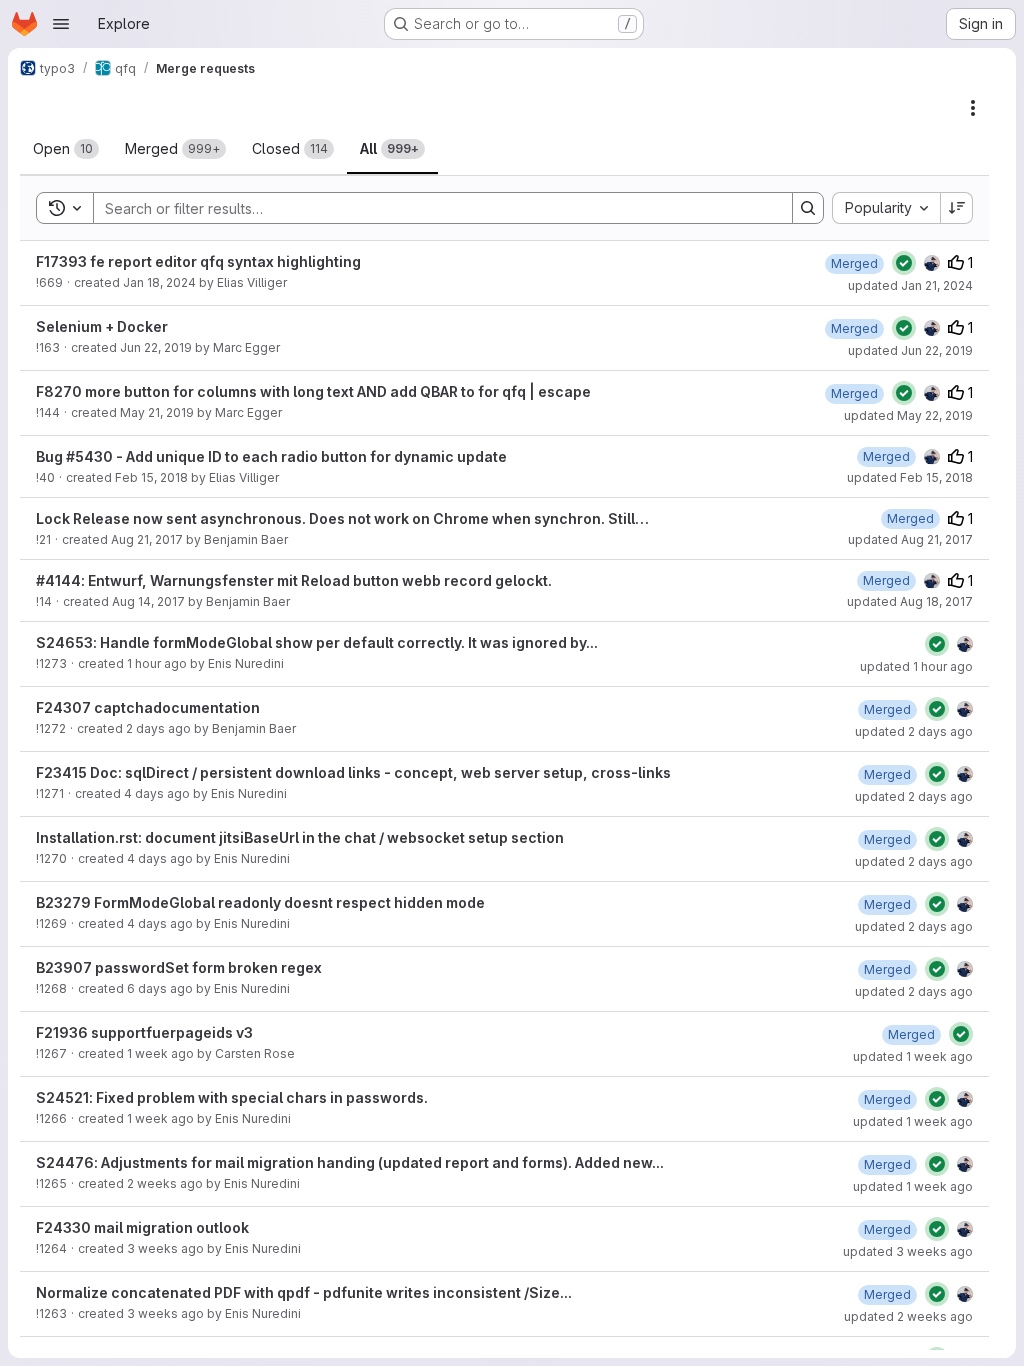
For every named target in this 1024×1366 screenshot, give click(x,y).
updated (910, 285)
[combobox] (886, 208)
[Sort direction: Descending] (957, 208)
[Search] (808, 208)
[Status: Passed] (904, 263)
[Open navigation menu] (61, 24)
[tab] (66, 149)
